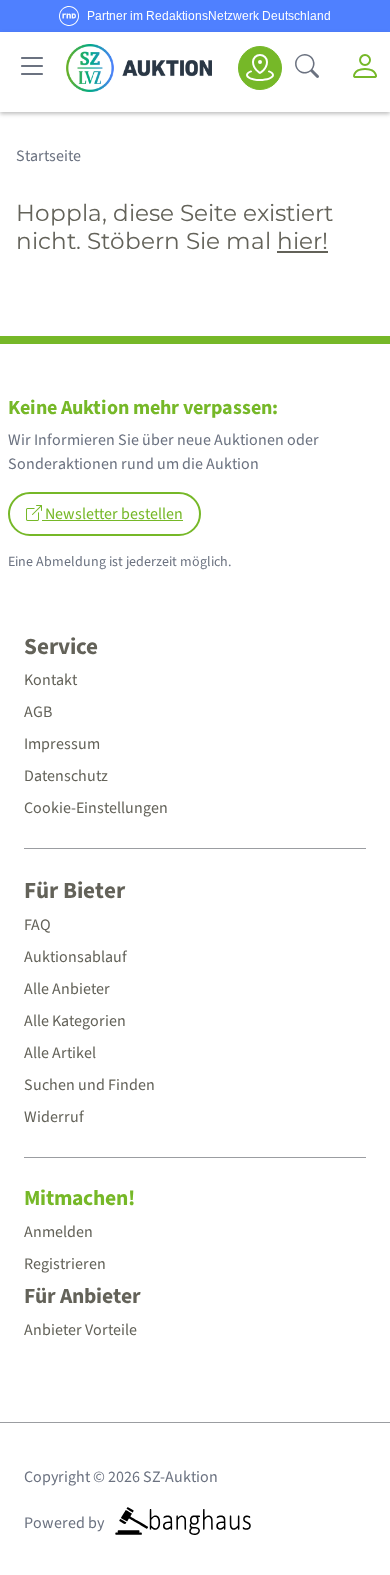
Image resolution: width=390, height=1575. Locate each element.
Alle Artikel (60, 1053)
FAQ (37, 925)
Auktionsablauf (75, 957)
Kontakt (50, 680)
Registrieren (65, 1264)
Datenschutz (66, 776)
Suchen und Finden (89, 1085)
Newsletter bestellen (112, 514)
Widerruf (54, 1117)
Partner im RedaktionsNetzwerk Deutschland (209, 16)
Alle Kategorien (75, 1021)
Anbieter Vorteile (80, 1330)
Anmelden (58, 1232)
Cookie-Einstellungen (96, 808)
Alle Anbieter (67, 989)
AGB (38, 712)
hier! (302, 241)
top (326, 1511)
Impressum (62, 744)
